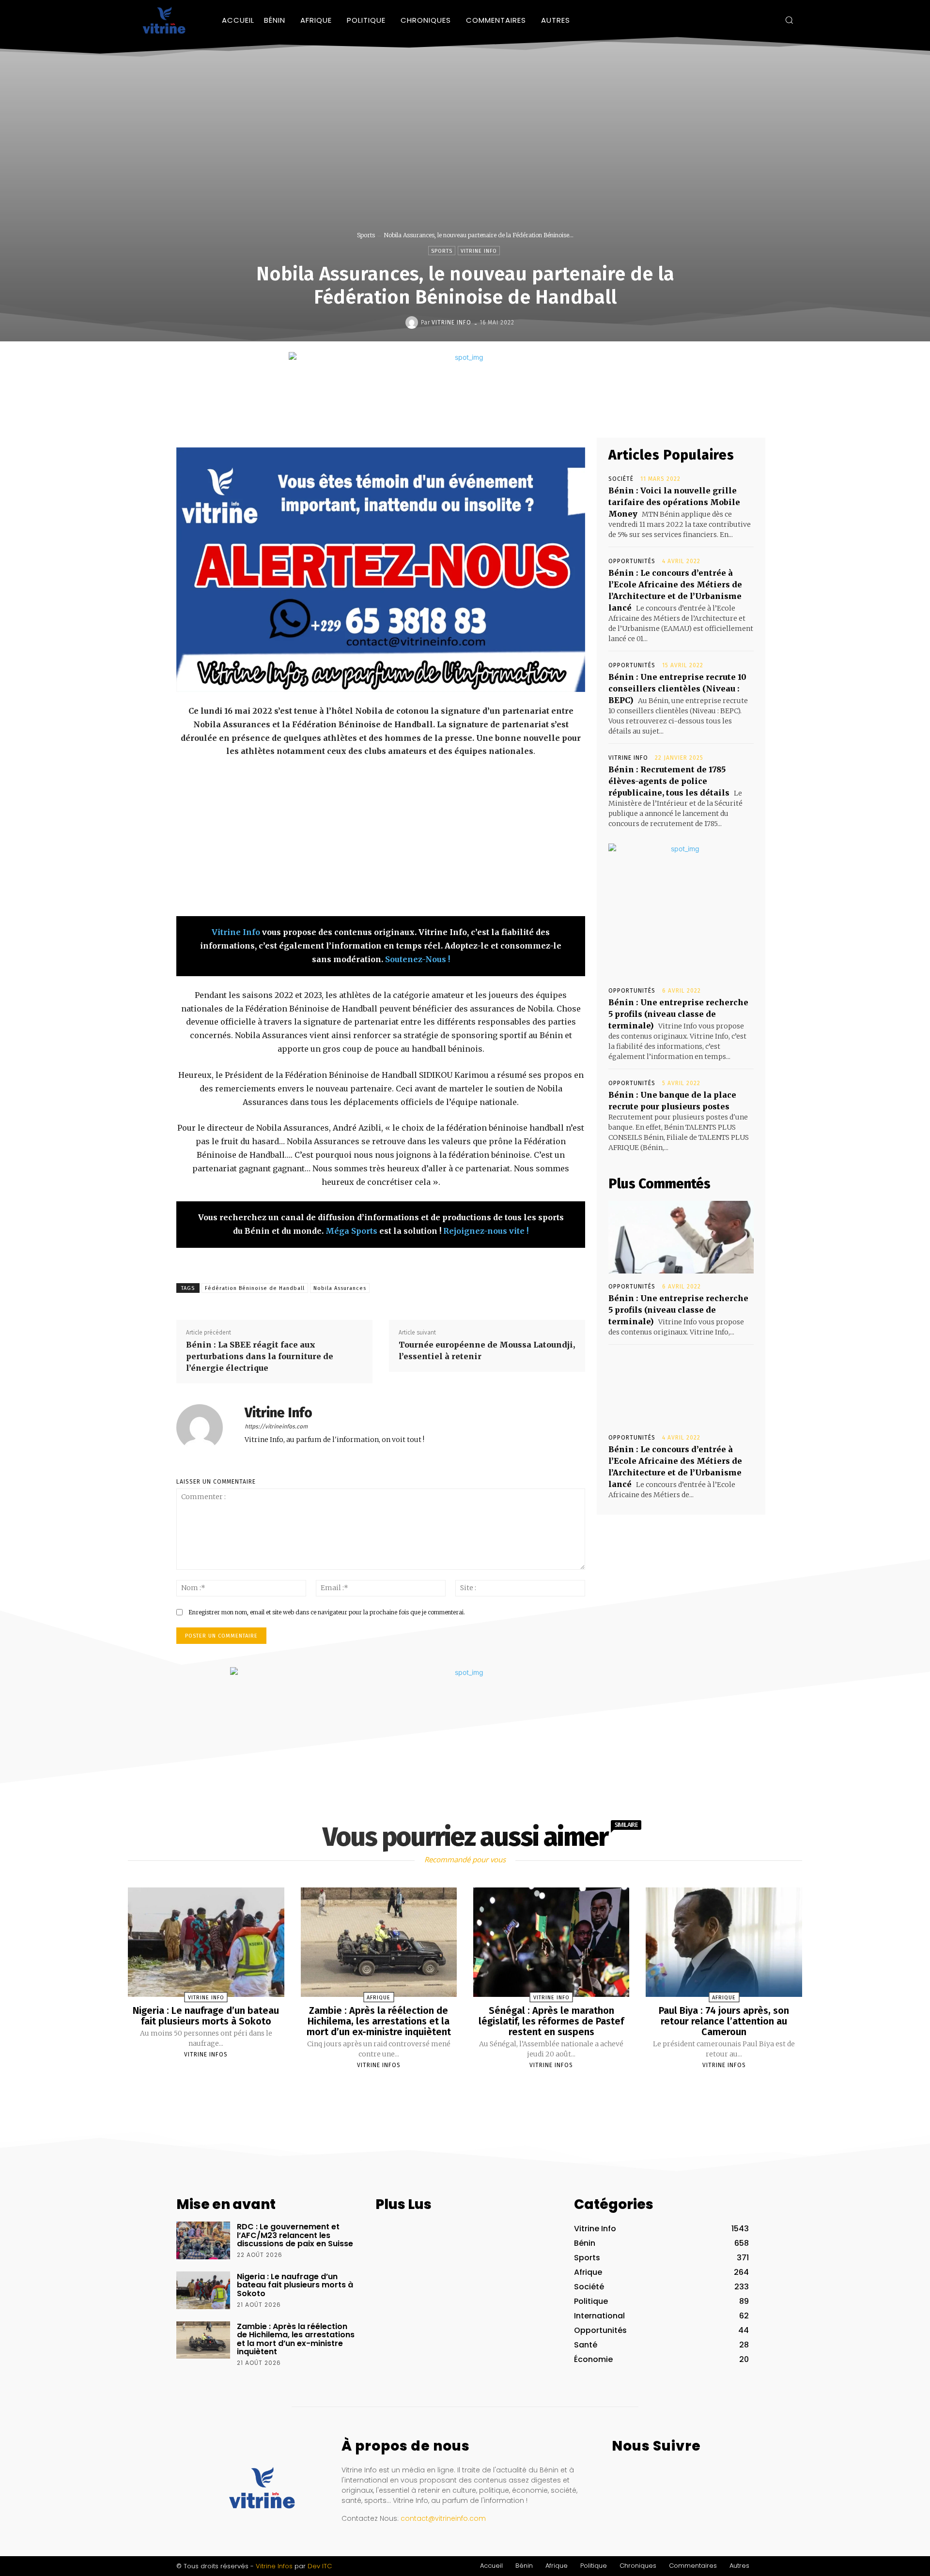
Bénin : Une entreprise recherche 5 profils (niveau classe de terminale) (678, 1014)
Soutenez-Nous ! (418, 959)
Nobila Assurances (340, 1288)
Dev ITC (320, 2566)
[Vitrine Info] (413, 322)
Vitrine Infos (206, 2055)
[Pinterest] (476, 415)
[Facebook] (738, 20)
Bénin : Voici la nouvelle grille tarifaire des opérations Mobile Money (674, 502)
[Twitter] (767, 20)
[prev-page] (453, 2088)
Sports (366, 235)
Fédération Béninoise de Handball (255, 1288)
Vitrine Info (479, 251)
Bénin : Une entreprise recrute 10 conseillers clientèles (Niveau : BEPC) (677, 689)
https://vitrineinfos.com (276, 1426)
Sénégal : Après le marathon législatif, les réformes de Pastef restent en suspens (551, 2021)
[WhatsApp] (498, 415)
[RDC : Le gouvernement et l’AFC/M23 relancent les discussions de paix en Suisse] (203, 2240)
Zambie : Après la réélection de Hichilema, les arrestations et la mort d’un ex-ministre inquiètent (379, 2021)
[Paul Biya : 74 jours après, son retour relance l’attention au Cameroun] (724, 1942)
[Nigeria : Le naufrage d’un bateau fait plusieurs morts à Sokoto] (206, 1942)
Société (621, 479)
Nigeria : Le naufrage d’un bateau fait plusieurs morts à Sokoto (206, 2016)
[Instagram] (753, 20)
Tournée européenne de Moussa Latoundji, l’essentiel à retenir (487, 1350)
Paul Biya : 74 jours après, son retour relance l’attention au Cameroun (724, 2021)
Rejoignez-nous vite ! (486, 1231)
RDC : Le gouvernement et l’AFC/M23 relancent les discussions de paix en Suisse (295, 2235)
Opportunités (632, 561)
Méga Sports (351, 1231)
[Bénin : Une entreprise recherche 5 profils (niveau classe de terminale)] (681, 1237)
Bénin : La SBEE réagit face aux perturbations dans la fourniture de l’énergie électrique (260, 1356)
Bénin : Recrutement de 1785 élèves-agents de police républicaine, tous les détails (669, 781)
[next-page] (474, 2088)
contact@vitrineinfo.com (443, 2518)
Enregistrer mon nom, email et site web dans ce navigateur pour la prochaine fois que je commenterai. (327, 1612)
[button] (789, 20)
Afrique (379, 1998)
